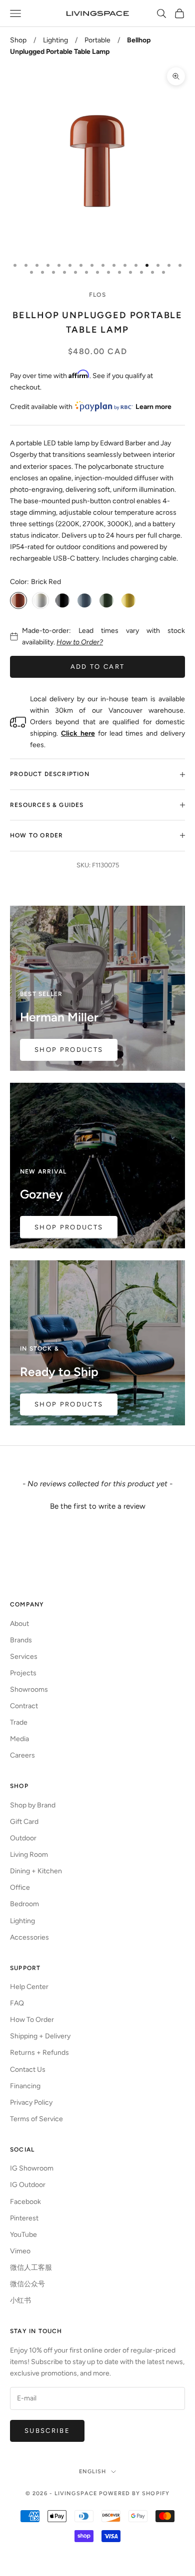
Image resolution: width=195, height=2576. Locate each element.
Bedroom (24, 1904)
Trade (19, 1722)
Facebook (25, 2202)
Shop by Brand (33, 1805)
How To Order (32, 2020)
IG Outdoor (28, 2185)
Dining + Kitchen (36, 1871)
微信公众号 (27, 2284)
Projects (23, 1673)
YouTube (23, 2235)
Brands (21, 1640)
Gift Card (24, 1822)
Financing (25, 2086)
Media (19, 1739)
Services (24, 1657)
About (19, 1624)
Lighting (55, 40)
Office (20, 1887)
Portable (97, 40)
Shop (18, 40)
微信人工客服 (31, 2268)
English (93, 2472)
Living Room (29, 1855)
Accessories (29, 1937)
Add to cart (98, 667)
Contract (24, 1706)
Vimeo (20, 2251)
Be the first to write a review (98, 1506)
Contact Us (28, 2070)
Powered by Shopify (134, 2493)
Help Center (29, 1987)
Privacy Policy (31, 2102)
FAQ (17, 2003)
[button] (97, 1505)
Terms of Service (36, 2119)
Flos (97, 295)
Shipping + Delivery (40, 2036)
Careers (22, 1755)
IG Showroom (32, 2168)
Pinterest (24, 2218)
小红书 (20, 2300)
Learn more (153, 407)
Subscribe (47, 2431)
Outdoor (23, 1838)
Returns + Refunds (39, 2053)
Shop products (69, 1404)
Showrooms (29, 1689)
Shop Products (69, 1050)
